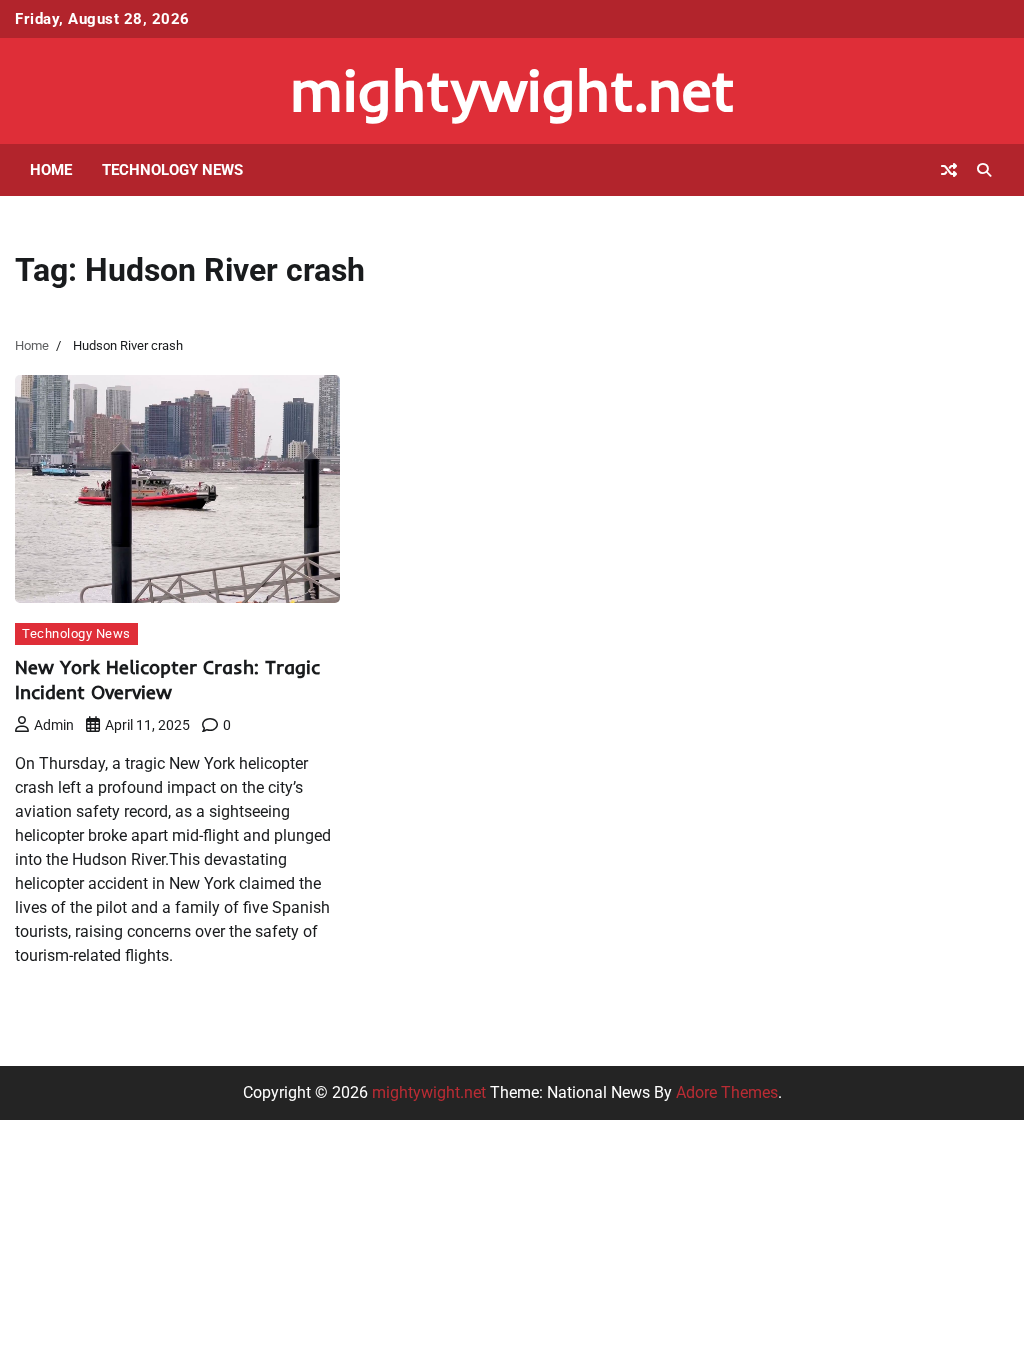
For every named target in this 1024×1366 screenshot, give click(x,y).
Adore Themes (727, 1092)
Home (51, 170)
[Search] (984, 170)
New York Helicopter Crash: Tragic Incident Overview (167, 679)
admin (54, 725)
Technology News (172, 170)
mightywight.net (512, 89)
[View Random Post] (949, 170)
